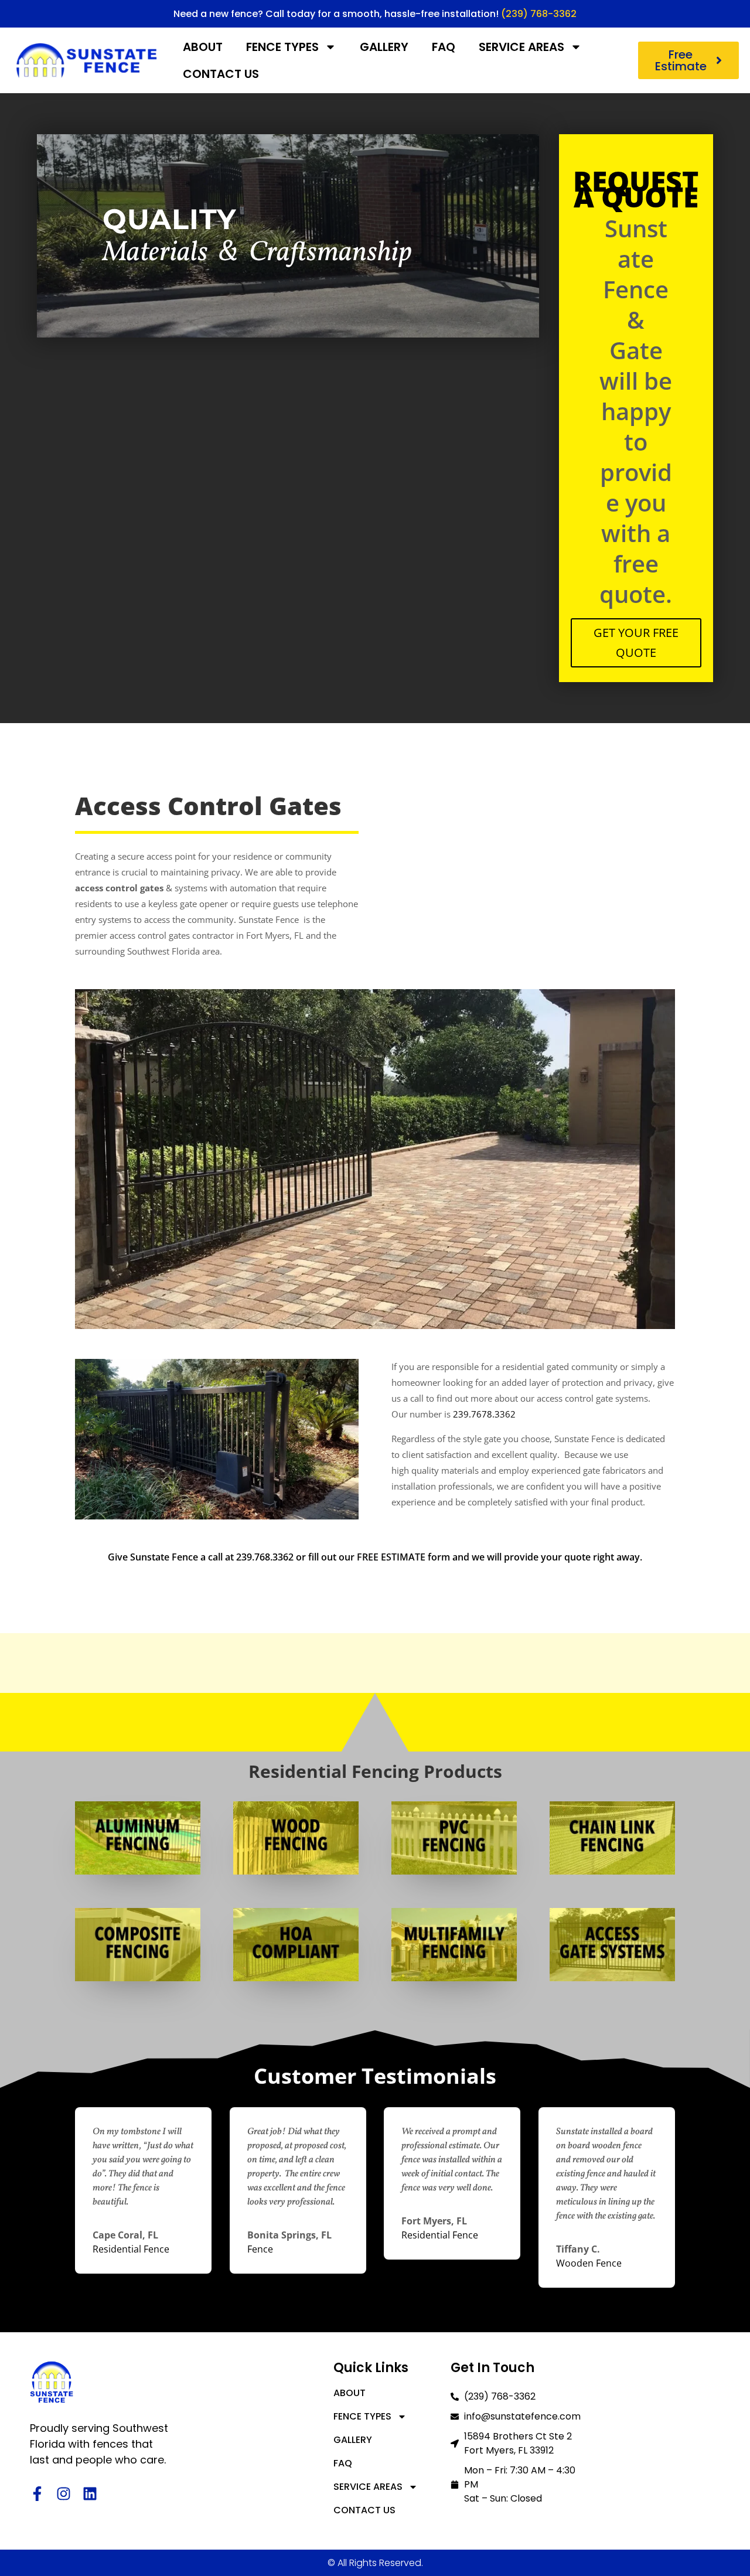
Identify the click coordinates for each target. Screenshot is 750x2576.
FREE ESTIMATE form (403, 1557)
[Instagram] (64, 2494)
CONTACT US (221, 74)
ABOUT (203, 47)
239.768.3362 (265, 1557)
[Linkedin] (90, 2494)
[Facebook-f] (37, 2494)
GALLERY (384, 47)
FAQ (444, 47)
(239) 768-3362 (539, 14)
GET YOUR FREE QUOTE (636, 643)
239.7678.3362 (484, 1414)
